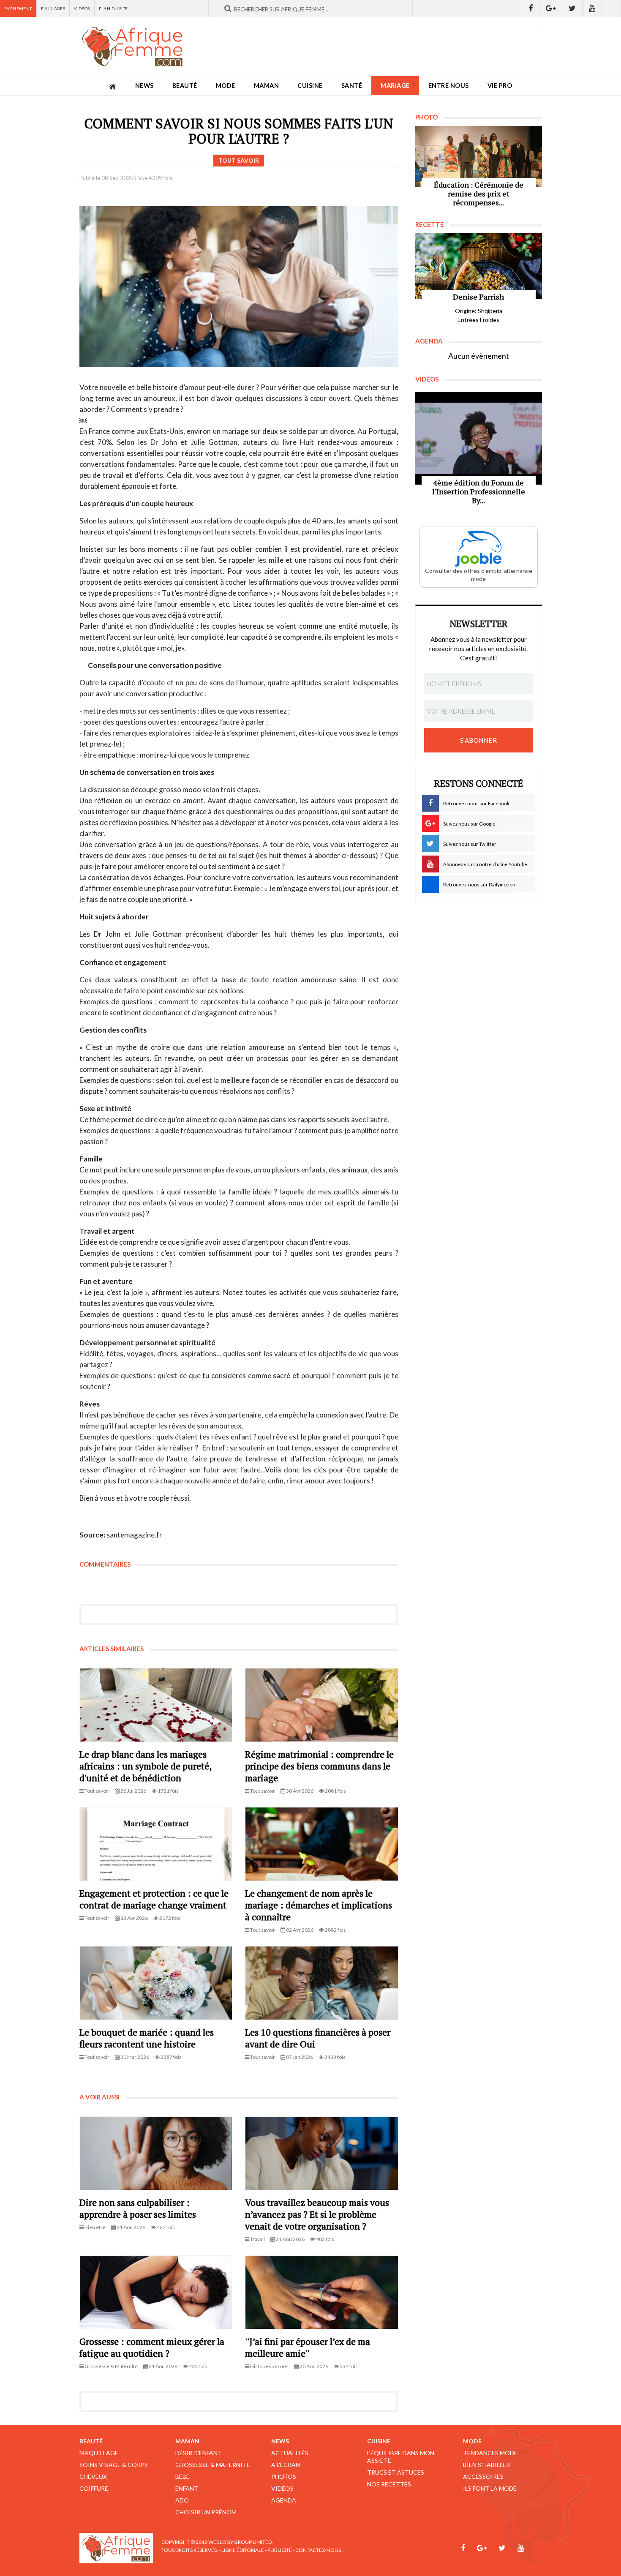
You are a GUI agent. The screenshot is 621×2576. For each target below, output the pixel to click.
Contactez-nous (318, 2550)
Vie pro (500, 86)
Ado (182, 2500)
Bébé (182, 2477)
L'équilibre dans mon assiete (401, 2457)
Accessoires (483, 2477)
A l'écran (286, 2465)
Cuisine (310, 86)
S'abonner (479, 740)
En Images (53, 8)
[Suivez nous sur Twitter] (572, 8)
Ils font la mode (490, 2488)
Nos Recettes (389, 2484)
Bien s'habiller (486, 2465)
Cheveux (93, 2477)
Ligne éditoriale (243, 2550)
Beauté (185, 86)
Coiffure (94, 2488)
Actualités (290, 2453)
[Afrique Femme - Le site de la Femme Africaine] (132, 46)
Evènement (18, 8)
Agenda (284, 2500)
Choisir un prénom (206, 2512)
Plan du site (113, 8)
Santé (352, 86)
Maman (267, 86)
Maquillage (99, 2453)
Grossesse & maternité (213, 2465)
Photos (284, 2477)
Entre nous (449, 86)
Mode (226, 86)
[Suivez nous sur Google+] (551, 8)
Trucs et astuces (396, 2472)
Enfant (187, 2488)
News (144, 86)
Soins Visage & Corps (114, 2465)
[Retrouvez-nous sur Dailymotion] (611, 8)
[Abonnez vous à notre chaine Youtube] (592, 8)
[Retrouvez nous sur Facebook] (531, 8)
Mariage (395, 86)
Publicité (280, 2550)
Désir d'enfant (199, 2453)
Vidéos (82, 8)
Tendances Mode (490, 2453)
